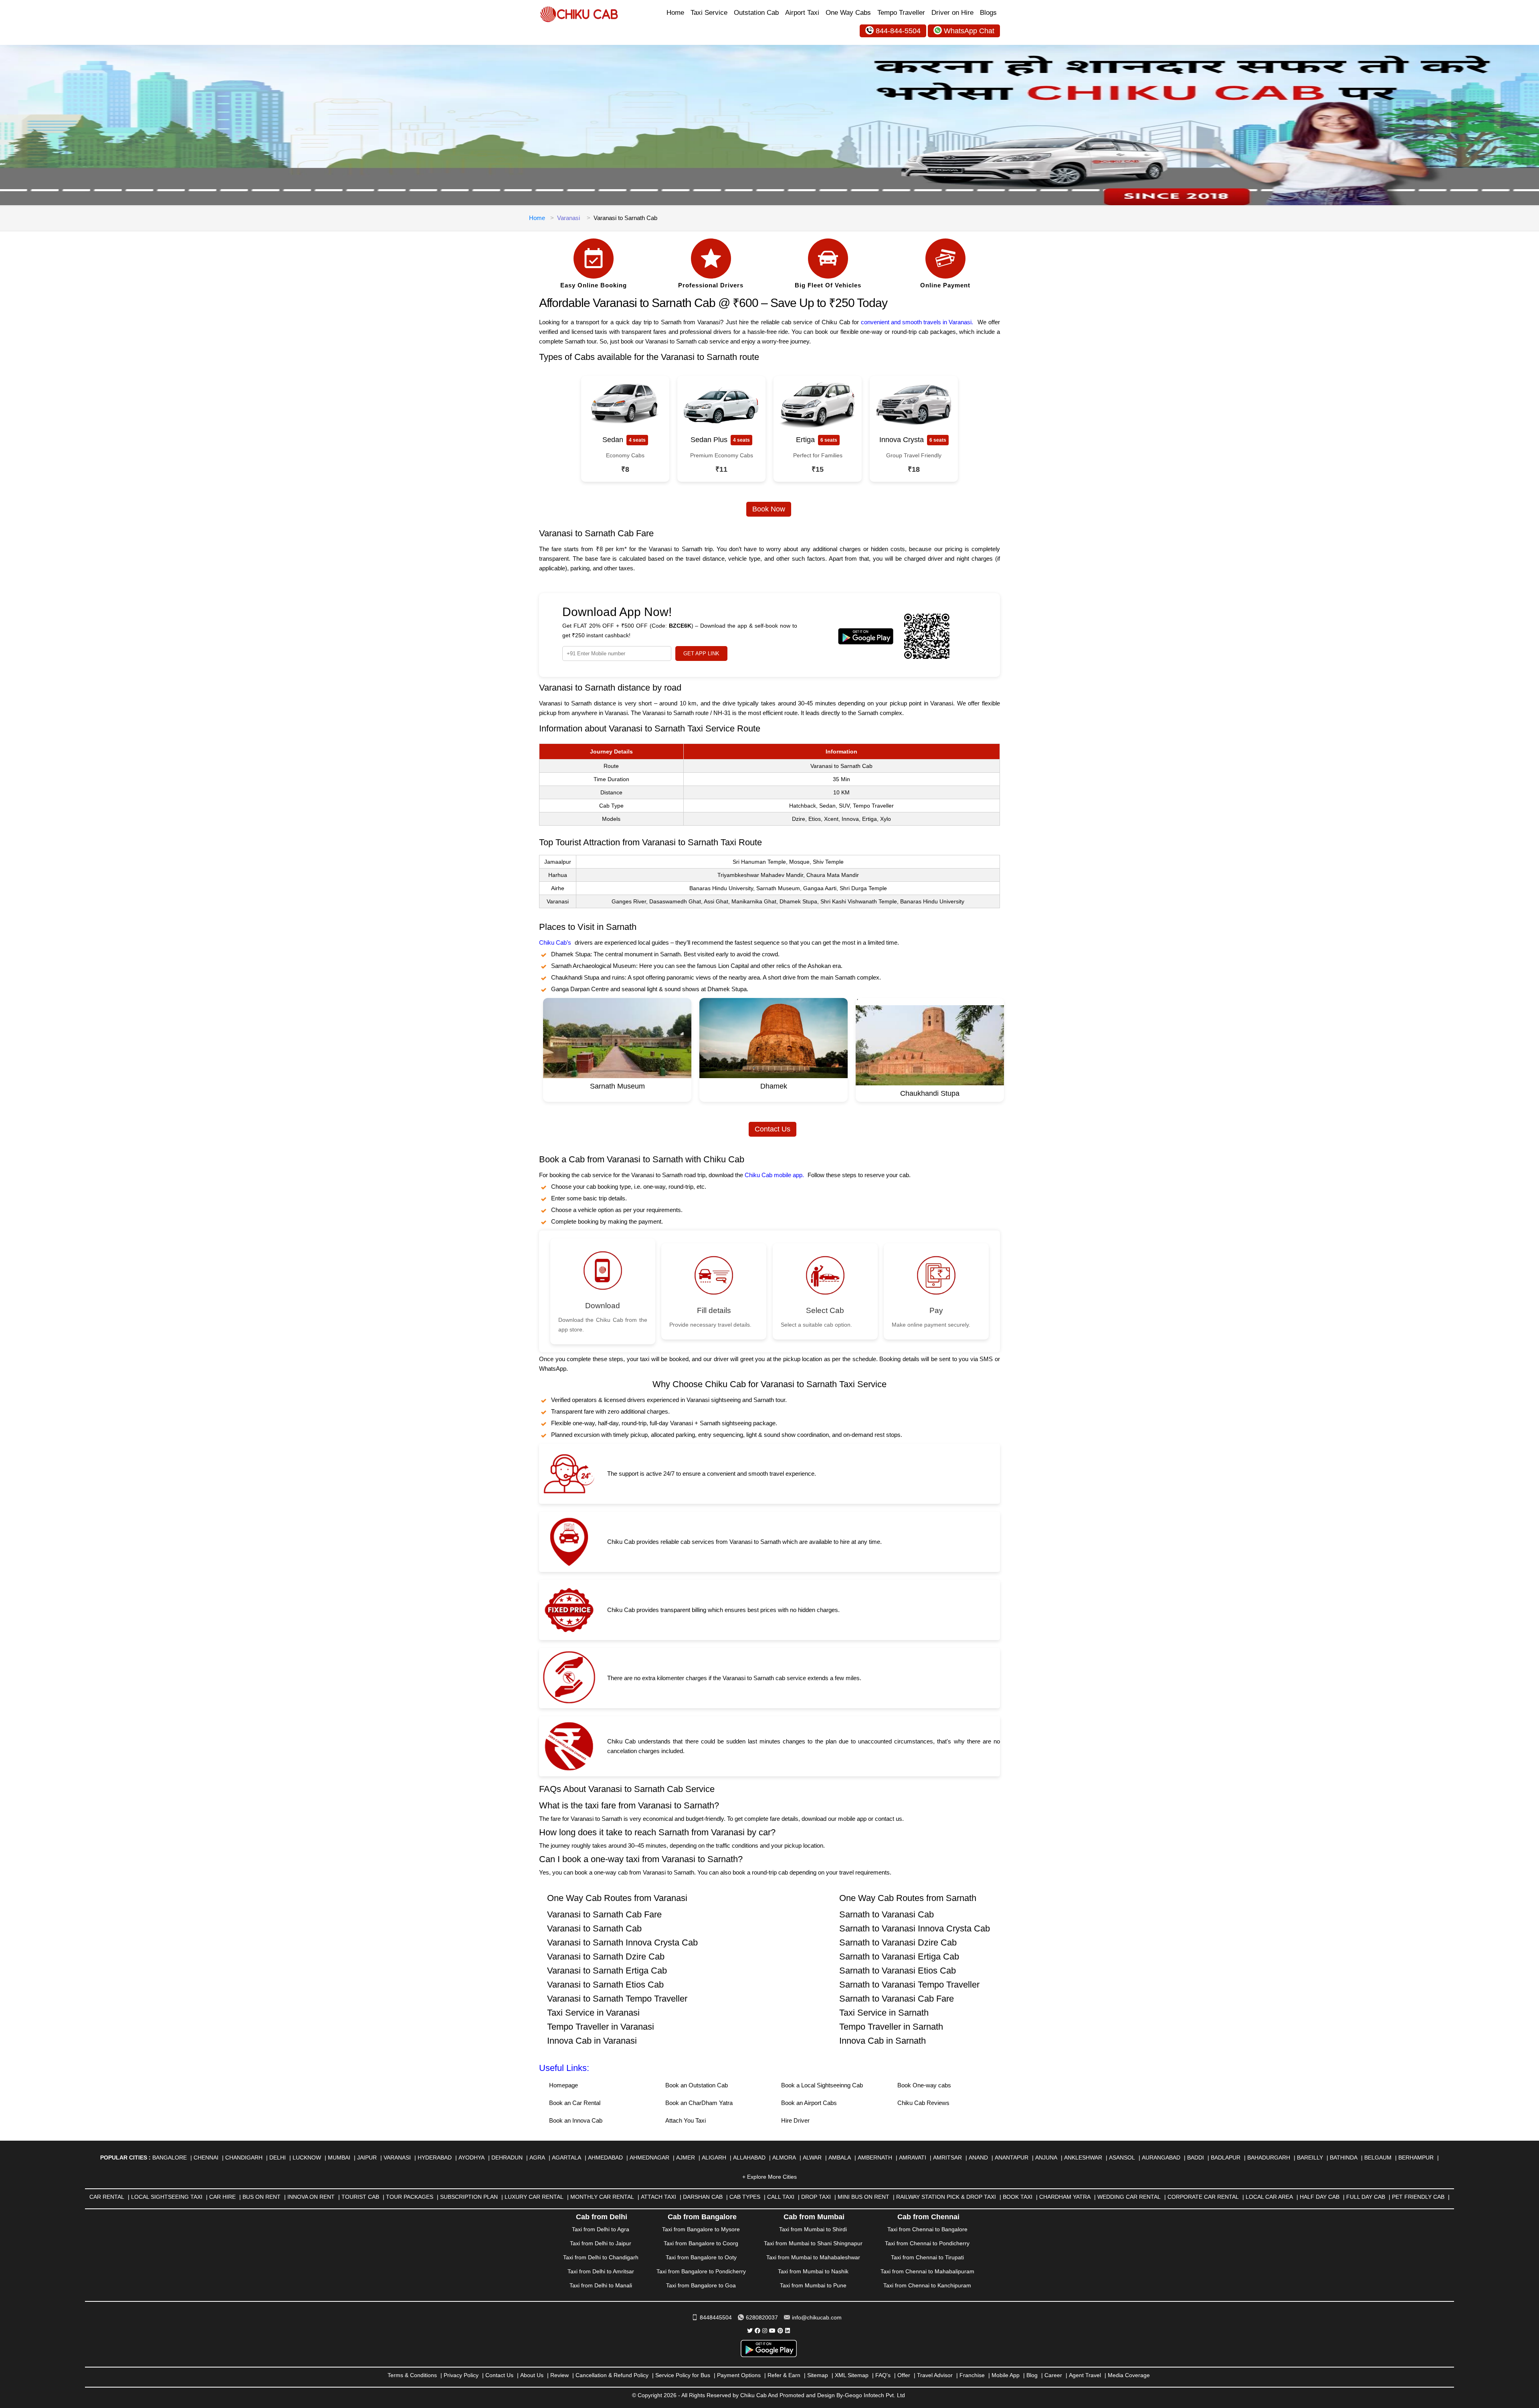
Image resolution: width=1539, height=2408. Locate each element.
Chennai (206, 2158)
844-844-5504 (898, 31)
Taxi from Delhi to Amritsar (601, 2271)
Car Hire (222, 2197)
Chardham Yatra (1065, 2197)
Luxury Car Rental (534, 2197)
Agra (537, 2158)
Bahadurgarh (1269, 2158)
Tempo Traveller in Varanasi (601, 2027)
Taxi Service (709, 13)
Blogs (988, 13)
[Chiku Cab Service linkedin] (788, 2331)
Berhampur (1416, 2158)
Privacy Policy (461, 2375)
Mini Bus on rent (863, 2197)
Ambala (840, 2158)
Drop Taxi (816, 2197)
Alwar (812, 2158)
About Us (532, 2375)
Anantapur (1012, 2158)
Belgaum (1378, 2158)
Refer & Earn (784, 2375)
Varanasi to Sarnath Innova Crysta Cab (622, 1942)
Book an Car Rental (575, 2103)
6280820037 (762, 2317)
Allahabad (749, 2158)
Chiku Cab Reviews (923, 2103)
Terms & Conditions (412, 2375)
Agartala (567, 2158)
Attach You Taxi (686, 2120)
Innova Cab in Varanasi (592, 2041)
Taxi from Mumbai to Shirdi (813, 2229)
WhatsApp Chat (969, 31)
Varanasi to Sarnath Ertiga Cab (607, 1971)
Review (559, 2375)
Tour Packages (410, 2197)
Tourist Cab (360, 2197)
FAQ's (883, 2375)
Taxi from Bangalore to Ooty (701, 2257)
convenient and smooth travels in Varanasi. (917, 322)
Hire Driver (795, 2120)
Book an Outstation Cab (697, 2085)
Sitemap (818, 2375)
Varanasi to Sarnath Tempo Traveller (617, 1999)
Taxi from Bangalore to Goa (701, 2285)
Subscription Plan (469, 2197)
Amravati (913, 2158)
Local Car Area (1269, 2197)
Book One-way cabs (924, 2085)
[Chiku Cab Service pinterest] (780, 2331)
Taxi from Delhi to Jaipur (601, 2243)
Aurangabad (1161, 2158)
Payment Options (739, 2375)
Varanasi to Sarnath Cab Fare (604, 1914)
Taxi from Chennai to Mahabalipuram (927, 2271)
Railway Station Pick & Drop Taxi (946, 2197)
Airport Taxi (802, 13)
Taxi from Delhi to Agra (601, 2229)
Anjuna (1046, 2158)
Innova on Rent (311, 2197)
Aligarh (714, 2158)
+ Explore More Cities (769, 2177)
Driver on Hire (952, 13)
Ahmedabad (605, 2158)
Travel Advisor (935, 2375)
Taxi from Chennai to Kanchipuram (927, 2285)
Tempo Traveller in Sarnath (891, 2027)
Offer (904, 2375)
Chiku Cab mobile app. (774, 1175)
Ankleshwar (1083, 2158)
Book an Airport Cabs (809, 2103)
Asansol (1122, 2158)
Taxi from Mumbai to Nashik (813, 2271)
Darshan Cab (703, 2197)
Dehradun (507, 2158)
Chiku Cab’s (555, 942)
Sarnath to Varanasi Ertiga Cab (899, 1956)
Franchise (972, 2375)
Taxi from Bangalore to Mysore (701, 2229)
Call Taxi (781, 2197)
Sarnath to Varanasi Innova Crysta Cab (915, 1928)
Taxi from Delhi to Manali (601, 2285)
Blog (1032, 2375)
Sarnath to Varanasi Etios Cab (898, 1971)
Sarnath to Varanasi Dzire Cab (898, 1942)
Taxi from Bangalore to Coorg (701, 2243)
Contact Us (773, 1129)
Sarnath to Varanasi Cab (887, 1914)
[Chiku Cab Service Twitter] (750, 2331)
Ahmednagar (649, 2158)
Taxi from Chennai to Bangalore (927, 2229)
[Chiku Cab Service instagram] (765, 2331)
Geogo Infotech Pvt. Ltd (875, 2395)
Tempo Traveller (901, 13)
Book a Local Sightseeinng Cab (822, 2085)
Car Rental (107, 2197)
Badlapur (1226, 2158)
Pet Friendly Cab (1418, 2197)
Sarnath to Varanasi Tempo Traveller (909, 1985)
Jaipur (367, 2158)
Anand (978, 2158)
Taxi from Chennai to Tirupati (927, 2257)
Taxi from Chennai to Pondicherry (927, 2243)
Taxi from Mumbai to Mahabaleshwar (813, 2257)
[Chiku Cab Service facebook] (757, 2331)
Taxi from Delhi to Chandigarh (601, 2257)
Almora (784, 2158)
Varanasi (569, 218)
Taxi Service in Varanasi (593, 2013)
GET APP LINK (701, 654)
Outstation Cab (756, 13)
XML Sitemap (852, 2375)
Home (675, 13)
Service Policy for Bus (683, 2375)
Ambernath (875, 2158)
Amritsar (947, 2158)
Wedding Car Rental (1129, 2197)
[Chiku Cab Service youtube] (772, 2331)
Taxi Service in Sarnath (884, 2013)
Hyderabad (435, 2158)
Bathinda (1344, 2158)
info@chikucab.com (817, 2317)
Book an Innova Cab (576, 2120)
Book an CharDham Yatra (699, 2103)
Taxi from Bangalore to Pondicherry (701, 2271)
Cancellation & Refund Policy (612, 2375)
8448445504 (716, 2317)
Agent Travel (1085, 2375)
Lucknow (307, 2158)
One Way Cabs (848, 13)
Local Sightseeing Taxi (167, 2197)
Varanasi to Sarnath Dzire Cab (606, 1956)
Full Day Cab (1366, 2197)
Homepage (563, 2085)
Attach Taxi (658, 2197)
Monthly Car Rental (602, 2197)
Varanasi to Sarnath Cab (594, 1928)
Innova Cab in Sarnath (883, 2041)
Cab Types (745, 2197)
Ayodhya (472, 2158)
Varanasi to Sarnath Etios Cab (605, 1985)
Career (1053, 2375)
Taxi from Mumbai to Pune (813, 2285)
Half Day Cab (1320, 2197)
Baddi (1196, 2158)
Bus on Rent (262, 2197)
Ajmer (686, 2158)
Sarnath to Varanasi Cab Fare (897, 1999)
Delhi (278, 2158)
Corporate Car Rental (1203, 2197)
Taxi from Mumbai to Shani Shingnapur (813, 2243)
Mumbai (339, 2158)
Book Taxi (1018, 2197)
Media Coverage (1129, 2375)
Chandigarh (244, 2158)
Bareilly (1310, 2158)
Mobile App (1006, 2375)
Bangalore (170, 2158)
